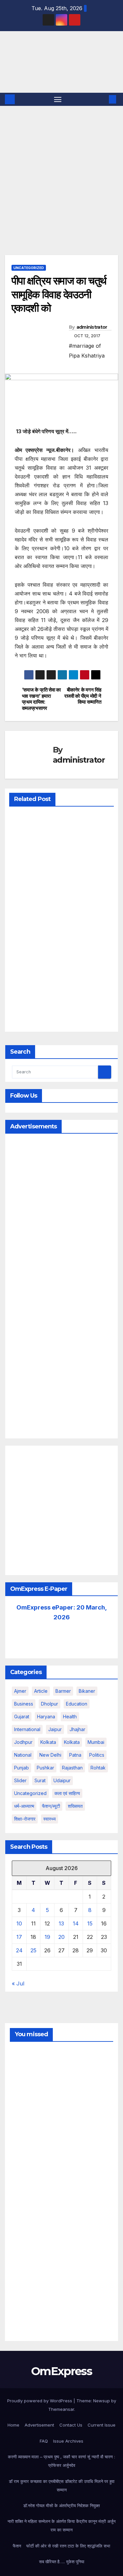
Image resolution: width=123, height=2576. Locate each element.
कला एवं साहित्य (67, 1793)
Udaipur (62, 1780)
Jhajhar (77, 1729)
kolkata (48, 1742)
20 (61, 1937)
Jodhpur (23, 1742)
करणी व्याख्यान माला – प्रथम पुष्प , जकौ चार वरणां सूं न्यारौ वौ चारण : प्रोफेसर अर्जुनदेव (61, 2461)
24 (19, 1950)
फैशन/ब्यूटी (51, 1806)
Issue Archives (68, 2441)
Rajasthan (72, 1768)
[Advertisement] (61, 171)
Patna (75, 1755)
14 (76, 1923)
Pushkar (45, 1768)
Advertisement (39, 2425)
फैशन (17, 2546)
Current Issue (102, 2425)
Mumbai (96, 1742)
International (27, 1729)
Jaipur (55, 1729)
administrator (92, 327)
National (23, 1755)
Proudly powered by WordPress (40, 2401)
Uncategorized (29, 268)
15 (90, 1923)
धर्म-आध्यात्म (24, 1806)
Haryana (46, 1717)
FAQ (44, 2441)
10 (19, 1923)
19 (47, 1937)
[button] (103, 99)
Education (77, 1704)
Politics (97, 1755)
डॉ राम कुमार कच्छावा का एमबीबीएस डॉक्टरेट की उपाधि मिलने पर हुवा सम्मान (62, 2486)
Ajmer (20, 1691)
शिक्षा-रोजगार (25, 1819)
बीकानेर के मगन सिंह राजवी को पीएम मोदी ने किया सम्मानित (83, 696)
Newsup (102, 2401)
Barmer (63, 1691)
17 (19, 1937)
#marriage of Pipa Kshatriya (87, 351)
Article (41, 1691)
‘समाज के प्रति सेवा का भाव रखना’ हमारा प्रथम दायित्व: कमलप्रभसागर (41, 699)
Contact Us (71, 2425)
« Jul (18, 1983)
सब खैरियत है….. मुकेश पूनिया (62, 2562)
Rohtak (98, 1768)
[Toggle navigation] (58, 99)
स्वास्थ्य (50, 1819)
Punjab (21, 1768)
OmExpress (16, 61)
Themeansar (61, 2409)
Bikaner (87, 1691)
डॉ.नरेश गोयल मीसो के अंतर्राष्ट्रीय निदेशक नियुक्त (61, 2506)
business (24, 1704)
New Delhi (50, 1755)
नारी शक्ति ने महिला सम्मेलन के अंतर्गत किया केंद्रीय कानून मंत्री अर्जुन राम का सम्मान (61, 2526)
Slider (20, 1780)
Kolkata (72, 1742)
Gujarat (22, 1717)
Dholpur (50, 1704)
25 (33, 1950)
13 (61, 1923)
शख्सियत (75, 1806)
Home (13, 2425)
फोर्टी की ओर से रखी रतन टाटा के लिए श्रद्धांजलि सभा (68, 2546)
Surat (40, 1780)
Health (70, 1717)
